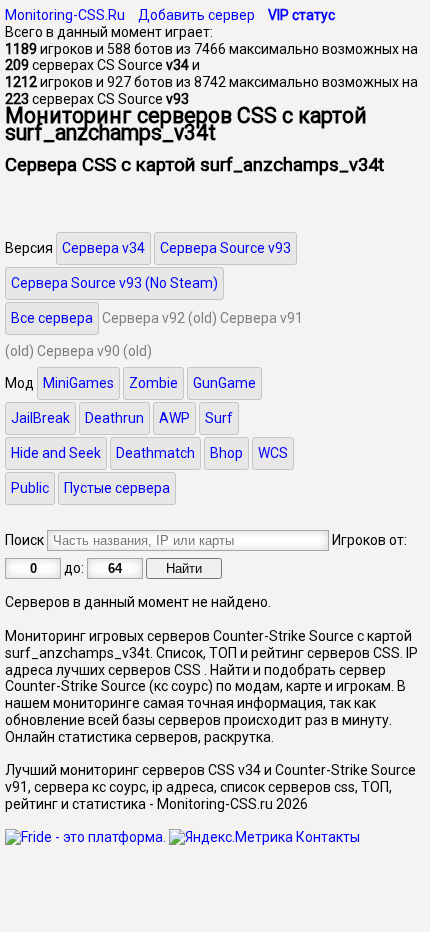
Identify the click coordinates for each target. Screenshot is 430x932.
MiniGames (78, 383)
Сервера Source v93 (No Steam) (114, 283)
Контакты (328, 837)
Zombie (153, 383)
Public (30, 488)
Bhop (226, 453)
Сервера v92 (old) (159, 318)
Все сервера (52, 318)
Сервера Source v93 (225, 248)
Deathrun (114, 418)
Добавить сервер (196, 15)
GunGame (224, 383)
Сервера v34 (103, 248)
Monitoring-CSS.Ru (65, 15)
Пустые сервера (117, 488)
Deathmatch (155, 453)
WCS (273, 453)
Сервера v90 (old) (94, 351)
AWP (174, 418)
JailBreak (40, 418)
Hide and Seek (56, 453)
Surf (219, 418)
